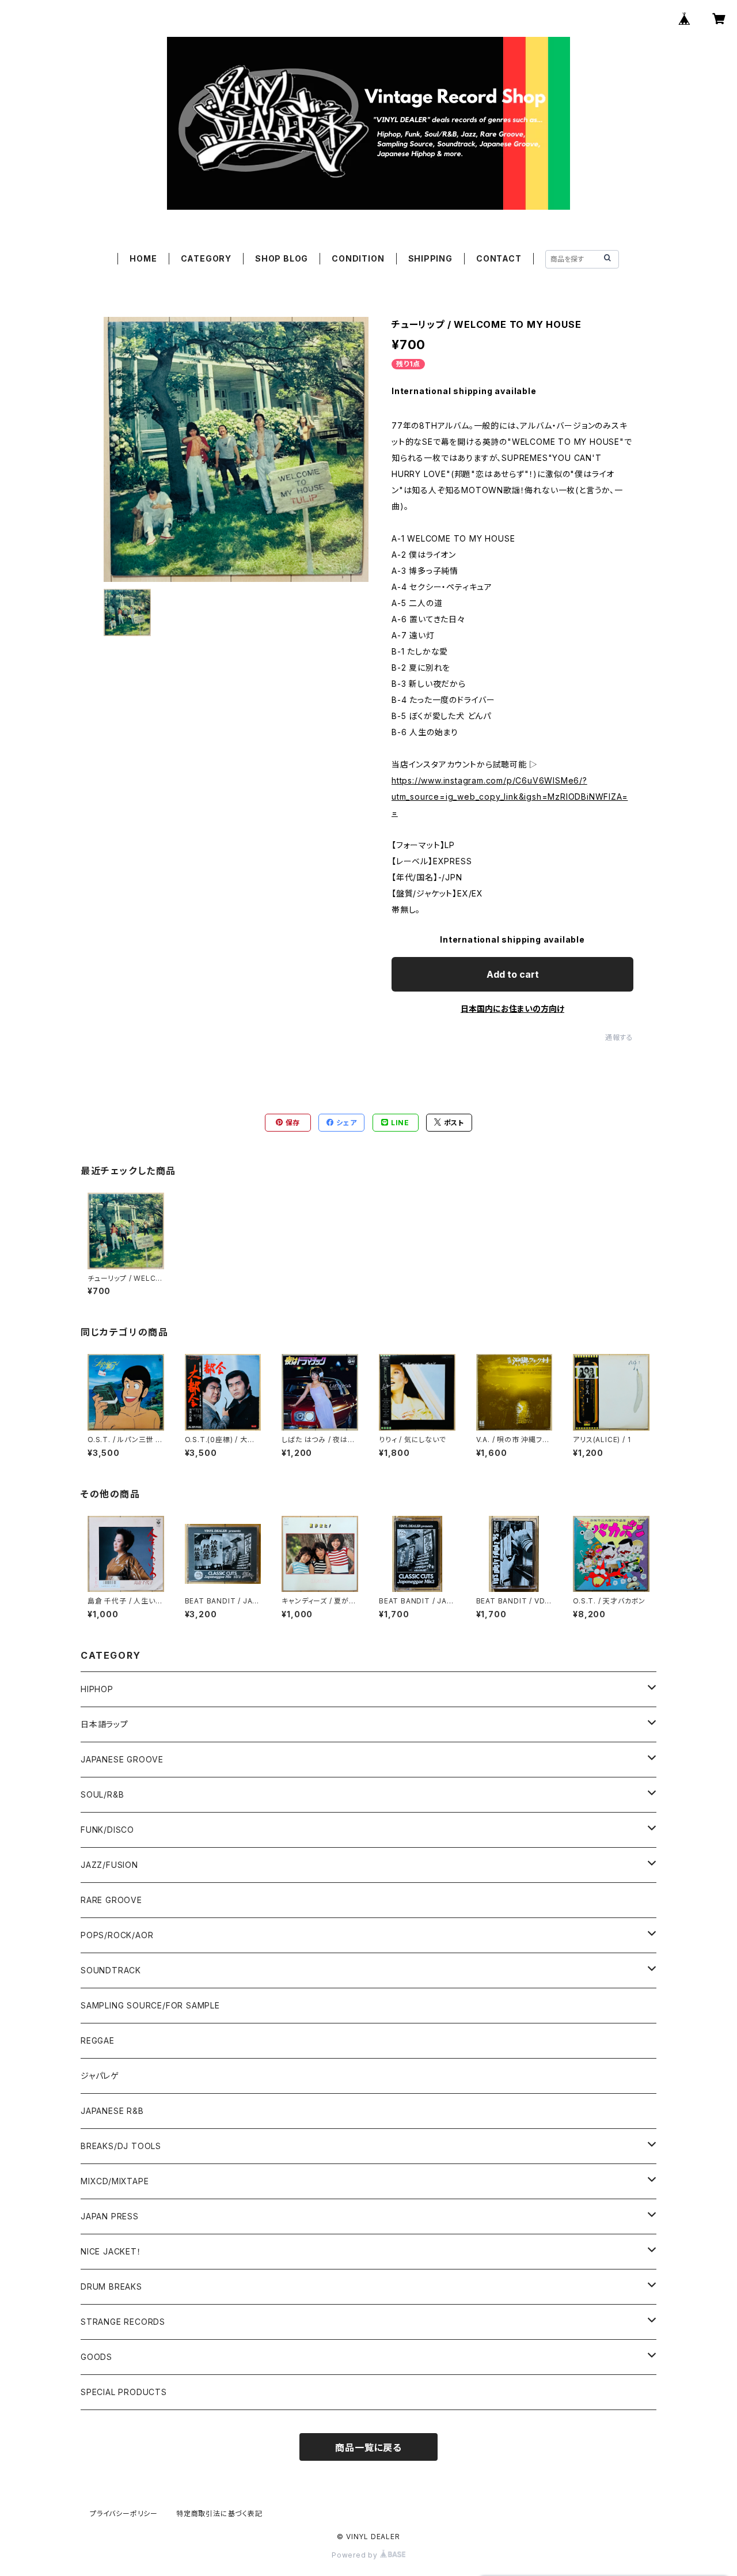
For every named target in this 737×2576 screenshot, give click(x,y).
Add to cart (513, 974)
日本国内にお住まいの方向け (512, 1009)
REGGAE (98, 2040)
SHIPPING (430, 258)
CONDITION (358, 258)
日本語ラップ (105, 1724)
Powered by (356, 2555)
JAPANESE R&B (112, 2111)
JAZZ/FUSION (109, 1865)
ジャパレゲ (100, 2076)
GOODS (96, 2357)
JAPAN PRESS (110, 2216)
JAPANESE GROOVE (122, 1759)
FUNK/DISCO (107, 1830)
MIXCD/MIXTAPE (115, 2181)
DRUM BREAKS (111, 2286)
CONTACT (499, 258)
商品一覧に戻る (368, 2448)
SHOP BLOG (282, 258)
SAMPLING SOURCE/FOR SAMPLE (150, 2005)
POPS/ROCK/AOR (117, 1935)
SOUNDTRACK (111, 1970)
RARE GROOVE (111, 1900)
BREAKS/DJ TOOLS (121, 2146)
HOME (143, 258)
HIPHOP (97, 1689)
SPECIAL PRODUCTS (124, 2392)
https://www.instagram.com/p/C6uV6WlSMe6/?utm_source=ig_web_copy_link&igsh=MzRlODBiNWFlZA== (510, 797)
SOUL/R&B (102, 1794)
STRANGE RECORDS (123, 2322)
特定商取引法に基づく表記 (219, 2513)
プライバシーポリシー (124, 2513)
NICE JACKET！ (111, 2251)
